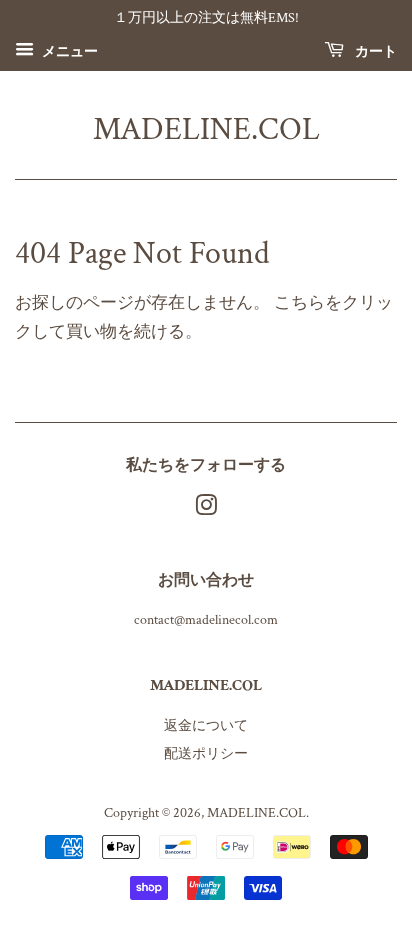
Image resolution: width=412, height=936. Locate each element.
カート (374, 51)
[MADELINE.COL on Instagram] (206, 509)
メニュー (68, 51)
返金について (206, 725)
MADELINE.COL (206, 130)
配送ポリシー (206, 753)
